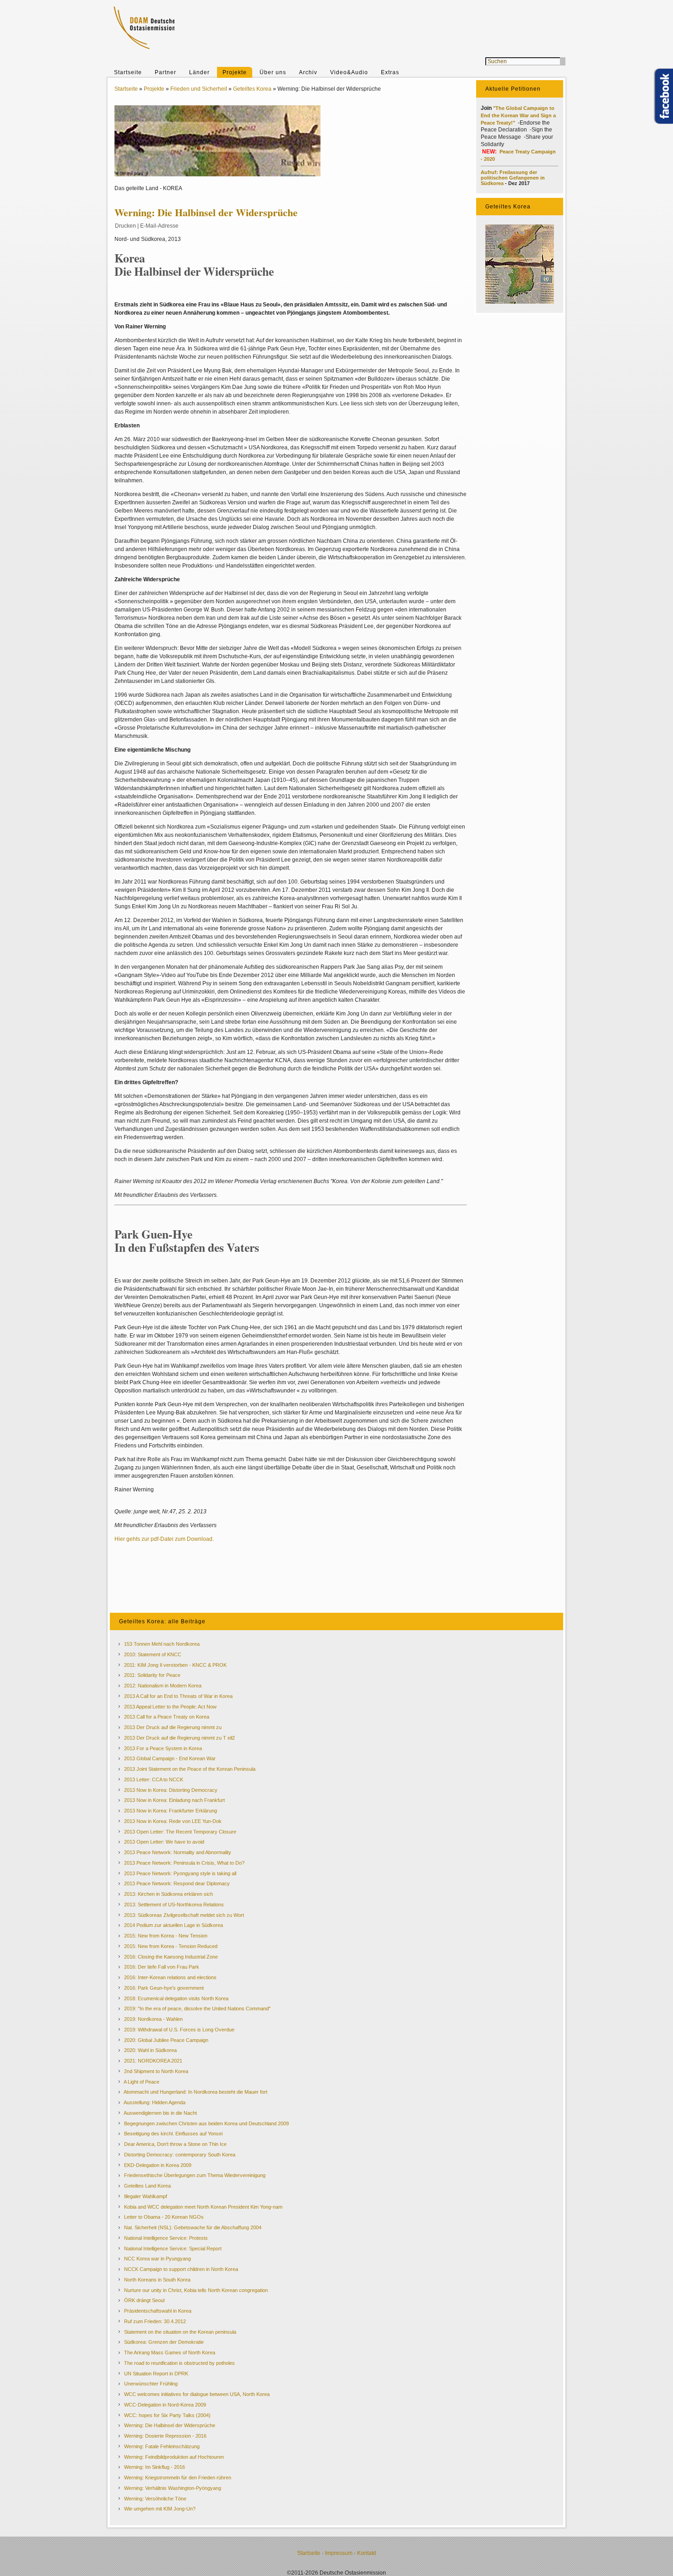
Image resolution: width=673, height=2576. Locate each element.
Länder (199, 72)
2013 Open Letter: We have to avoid (164, 1842)
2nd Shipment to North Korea (156, 2071)
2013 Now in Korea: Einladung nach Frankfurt (174, 1800)
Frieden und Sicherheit (199, 89)
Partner (166, 72)
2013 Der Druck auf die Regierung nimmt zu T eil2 (179, 1738)
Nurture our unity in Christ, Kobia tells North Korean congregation (196, 2290)
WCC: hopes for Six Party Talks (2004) (167, 2415)
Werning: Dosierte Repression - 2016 (165, 2436)
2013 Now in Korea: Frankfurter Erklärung (171, 1811)
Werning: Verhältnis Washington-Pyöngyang (173, 2488)
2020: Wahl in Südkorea (150, 2050)
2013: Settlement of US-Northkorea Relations (174, 1905)
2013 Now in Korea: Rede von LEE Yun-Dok (173, 1821)
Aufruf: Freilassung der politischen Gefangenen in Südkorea (513, 178)
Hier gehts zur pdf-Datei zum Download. (164, 1539)
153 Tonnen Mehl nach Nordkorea (162, 1644)
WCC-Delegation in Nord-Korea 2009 (165, 2405)
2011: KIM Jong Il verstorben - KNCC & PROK (175, 1665)
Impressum (339, 2553)
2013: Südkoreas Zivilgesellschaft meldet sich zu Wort (184, 1915)
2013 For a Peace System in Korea (163, 1748)
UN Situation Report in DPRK (156, 2374)
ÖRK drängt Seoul (144, 2300)
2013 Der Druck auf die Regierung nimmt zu (173, 1727)
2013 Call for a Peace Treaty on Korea (167, 1717)
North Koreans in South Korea (157, 2280)
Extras (390, 72)
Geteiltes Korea (252, 89)
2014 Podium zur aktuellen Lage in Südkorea (174, 1925)
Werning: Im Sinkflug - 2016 (155, 2467)
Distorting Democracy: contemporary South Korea (180, 2155)
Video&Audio (349, 72)
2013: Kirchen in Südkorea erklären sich (168, 1894)
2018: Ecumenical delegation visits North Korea (176, 1998)
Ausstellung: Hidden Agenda (155, 2102)
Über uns (273, 72)
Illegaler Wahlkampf (146, 2196)
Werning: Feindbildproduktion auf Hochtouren (174, 2457)
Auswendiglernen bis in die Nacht (160, 2113)
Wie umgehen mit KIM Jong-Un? (160, 2509)
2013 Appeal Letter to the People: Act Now (170, 1707)
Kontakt (366, 2553)
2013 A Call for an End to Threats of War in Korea (178, 1696)
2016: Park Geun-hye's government (164, 1988)
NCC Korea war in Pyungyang (157, 2259)
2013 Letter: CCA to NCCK (154, 1779)
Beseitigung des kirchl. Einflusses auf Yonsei (173, 2134)
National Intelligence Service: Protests (166, 2238)
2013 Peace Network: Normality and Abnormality (178, 1852)
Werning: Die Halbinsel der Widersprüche (170, 2425)
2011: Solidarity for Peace (152, 1675)
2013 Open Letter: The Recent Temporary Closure (180, 1832)
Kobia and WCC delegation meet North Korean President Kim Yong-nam (203, 2207)
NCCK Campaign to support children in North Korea (181, 2269)
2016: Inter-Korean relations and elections (170, 1977)
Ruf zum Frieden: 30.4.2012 (155, 2321)
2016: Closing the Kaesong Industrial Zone (171, 1957)
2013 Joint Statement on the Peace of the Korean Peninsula (190, 1769)
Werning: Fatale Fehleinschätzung (162, 2446)
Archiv (308, 72)
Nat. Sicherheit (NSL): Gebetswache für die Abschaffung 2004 (193, 2227)
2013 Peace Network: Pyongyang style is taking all (180, 1873)
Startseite (128, 72)
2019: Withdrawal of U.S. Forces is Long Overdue (179, 2030)
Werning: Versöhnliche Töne (155, 2499)
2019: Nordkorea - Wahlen (153, 2019)
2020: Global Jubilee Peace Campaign (166, 2040)
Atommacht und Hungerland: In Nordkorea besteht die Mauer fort (195, 2092)
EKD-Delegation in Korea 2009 (158, 2165)
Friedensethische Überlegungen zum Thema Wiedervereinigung (195, 2175)
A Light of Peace (141, 2082)
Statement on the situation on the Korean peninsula (180, 2332)
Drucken (125, 226)
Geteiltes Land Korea (147, 2186)
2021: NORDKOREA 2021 (153, 2061)
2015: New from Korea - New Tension (166, 1936)
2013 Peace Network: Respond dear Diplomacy (177, 1883)
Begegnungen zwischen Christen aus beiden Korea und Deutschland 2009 (206, 2123)
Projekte (235, 72)
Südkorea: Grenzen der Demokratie (164, 2342)
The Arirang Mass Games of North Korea (170, 2352)
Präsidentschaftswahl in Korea (158, 2311)
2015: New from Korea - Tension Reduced (171, 1946)
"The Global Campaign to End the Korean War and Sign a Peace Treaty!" (518, 115)
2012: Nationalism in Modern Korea (163, 1686)
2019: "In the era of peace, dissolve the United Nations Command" (197, 2008)
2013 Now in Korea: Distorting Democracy (171, 1790)
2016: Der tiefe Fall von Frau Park (162, 1967)
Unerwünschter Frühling (151, 2384)
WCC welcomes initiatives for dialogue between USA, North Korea (197, 2394)
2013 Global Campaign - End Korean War (170, 1758)
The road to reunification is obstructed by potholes (179, 2363)
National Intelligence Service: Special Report (173, 2249)
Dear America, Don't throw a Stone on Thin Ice (175, 2144)
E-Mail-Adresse (159, 226)
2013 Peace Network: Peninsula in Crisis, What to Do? (184, 1863)
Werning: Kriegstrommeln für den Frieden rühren (178, 2478)
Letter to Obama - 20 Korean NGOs (164, 2217)
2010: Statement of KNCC (153, 1654)
